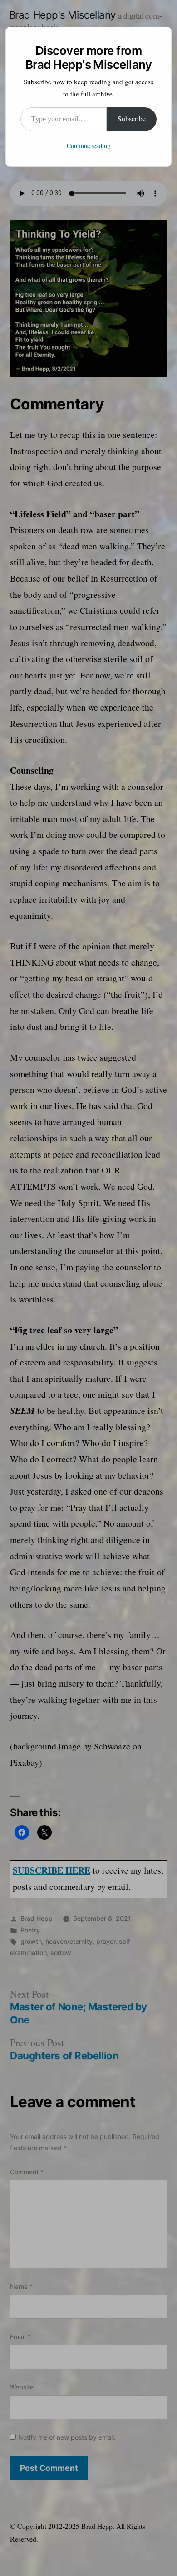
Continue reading (88, 146)
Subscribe (132, 119)
